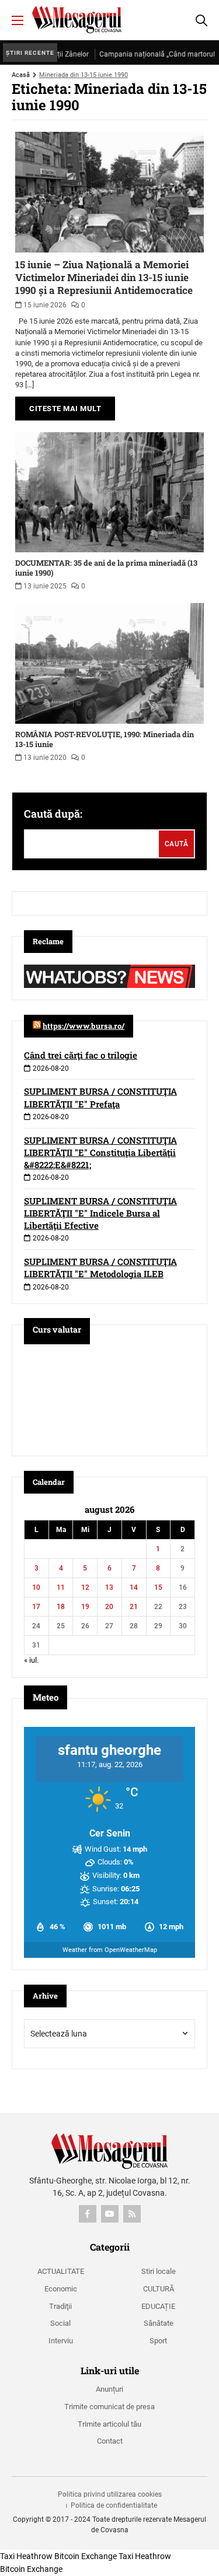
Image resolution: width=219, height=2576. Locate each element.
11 (61, 1587)
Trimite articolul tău (109, 2424)
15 (158, 1587)
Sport (158, 2341)
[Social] (88, 2214)
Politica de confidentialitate (114, 2505)
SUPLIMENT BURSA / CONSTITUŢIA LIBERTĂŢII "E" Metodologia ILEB (100, 1268)
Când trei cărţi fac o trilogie (81, 1055)
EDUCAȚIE (158, 2306)
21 (134, 1607)
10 (36, 1587)
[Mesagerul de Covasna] (77, 20)
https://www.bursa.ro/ (84, 1026)
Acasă (21, 75)
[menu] (18, 20)
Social (60, 2323)
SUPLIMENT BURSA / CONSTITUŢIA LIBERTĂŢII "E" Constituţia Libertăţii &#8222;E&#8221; (100, 1152)
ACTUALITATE (61, 2271)
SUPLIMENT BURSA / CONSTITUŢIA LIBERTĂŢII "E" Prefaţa (100, 1097)
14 (134, 1587)
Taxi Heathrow (26, 2556)
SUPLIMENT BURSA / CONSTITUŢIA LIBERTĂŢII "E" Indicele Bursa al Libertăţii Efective (100, 1213)
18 (61, 1607)
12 (85, 1587)
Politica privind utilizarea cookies (110, 2494)
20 (109, 1607)
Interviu (61, 2341)
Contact (110, 2441)
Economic (61, 2289)
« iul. (31, 1660)
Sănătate (159, 2323)
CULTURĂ (159, 2289)
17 (36, 1607)
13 (109, 1587)
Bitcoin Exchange (86, 2556)
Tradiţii (60, 2306)
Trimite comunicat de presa (109, 2407)
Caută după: (53, 814)
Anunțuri (109, 2389)
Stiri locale (159, 2271)
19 (85, 1607)
